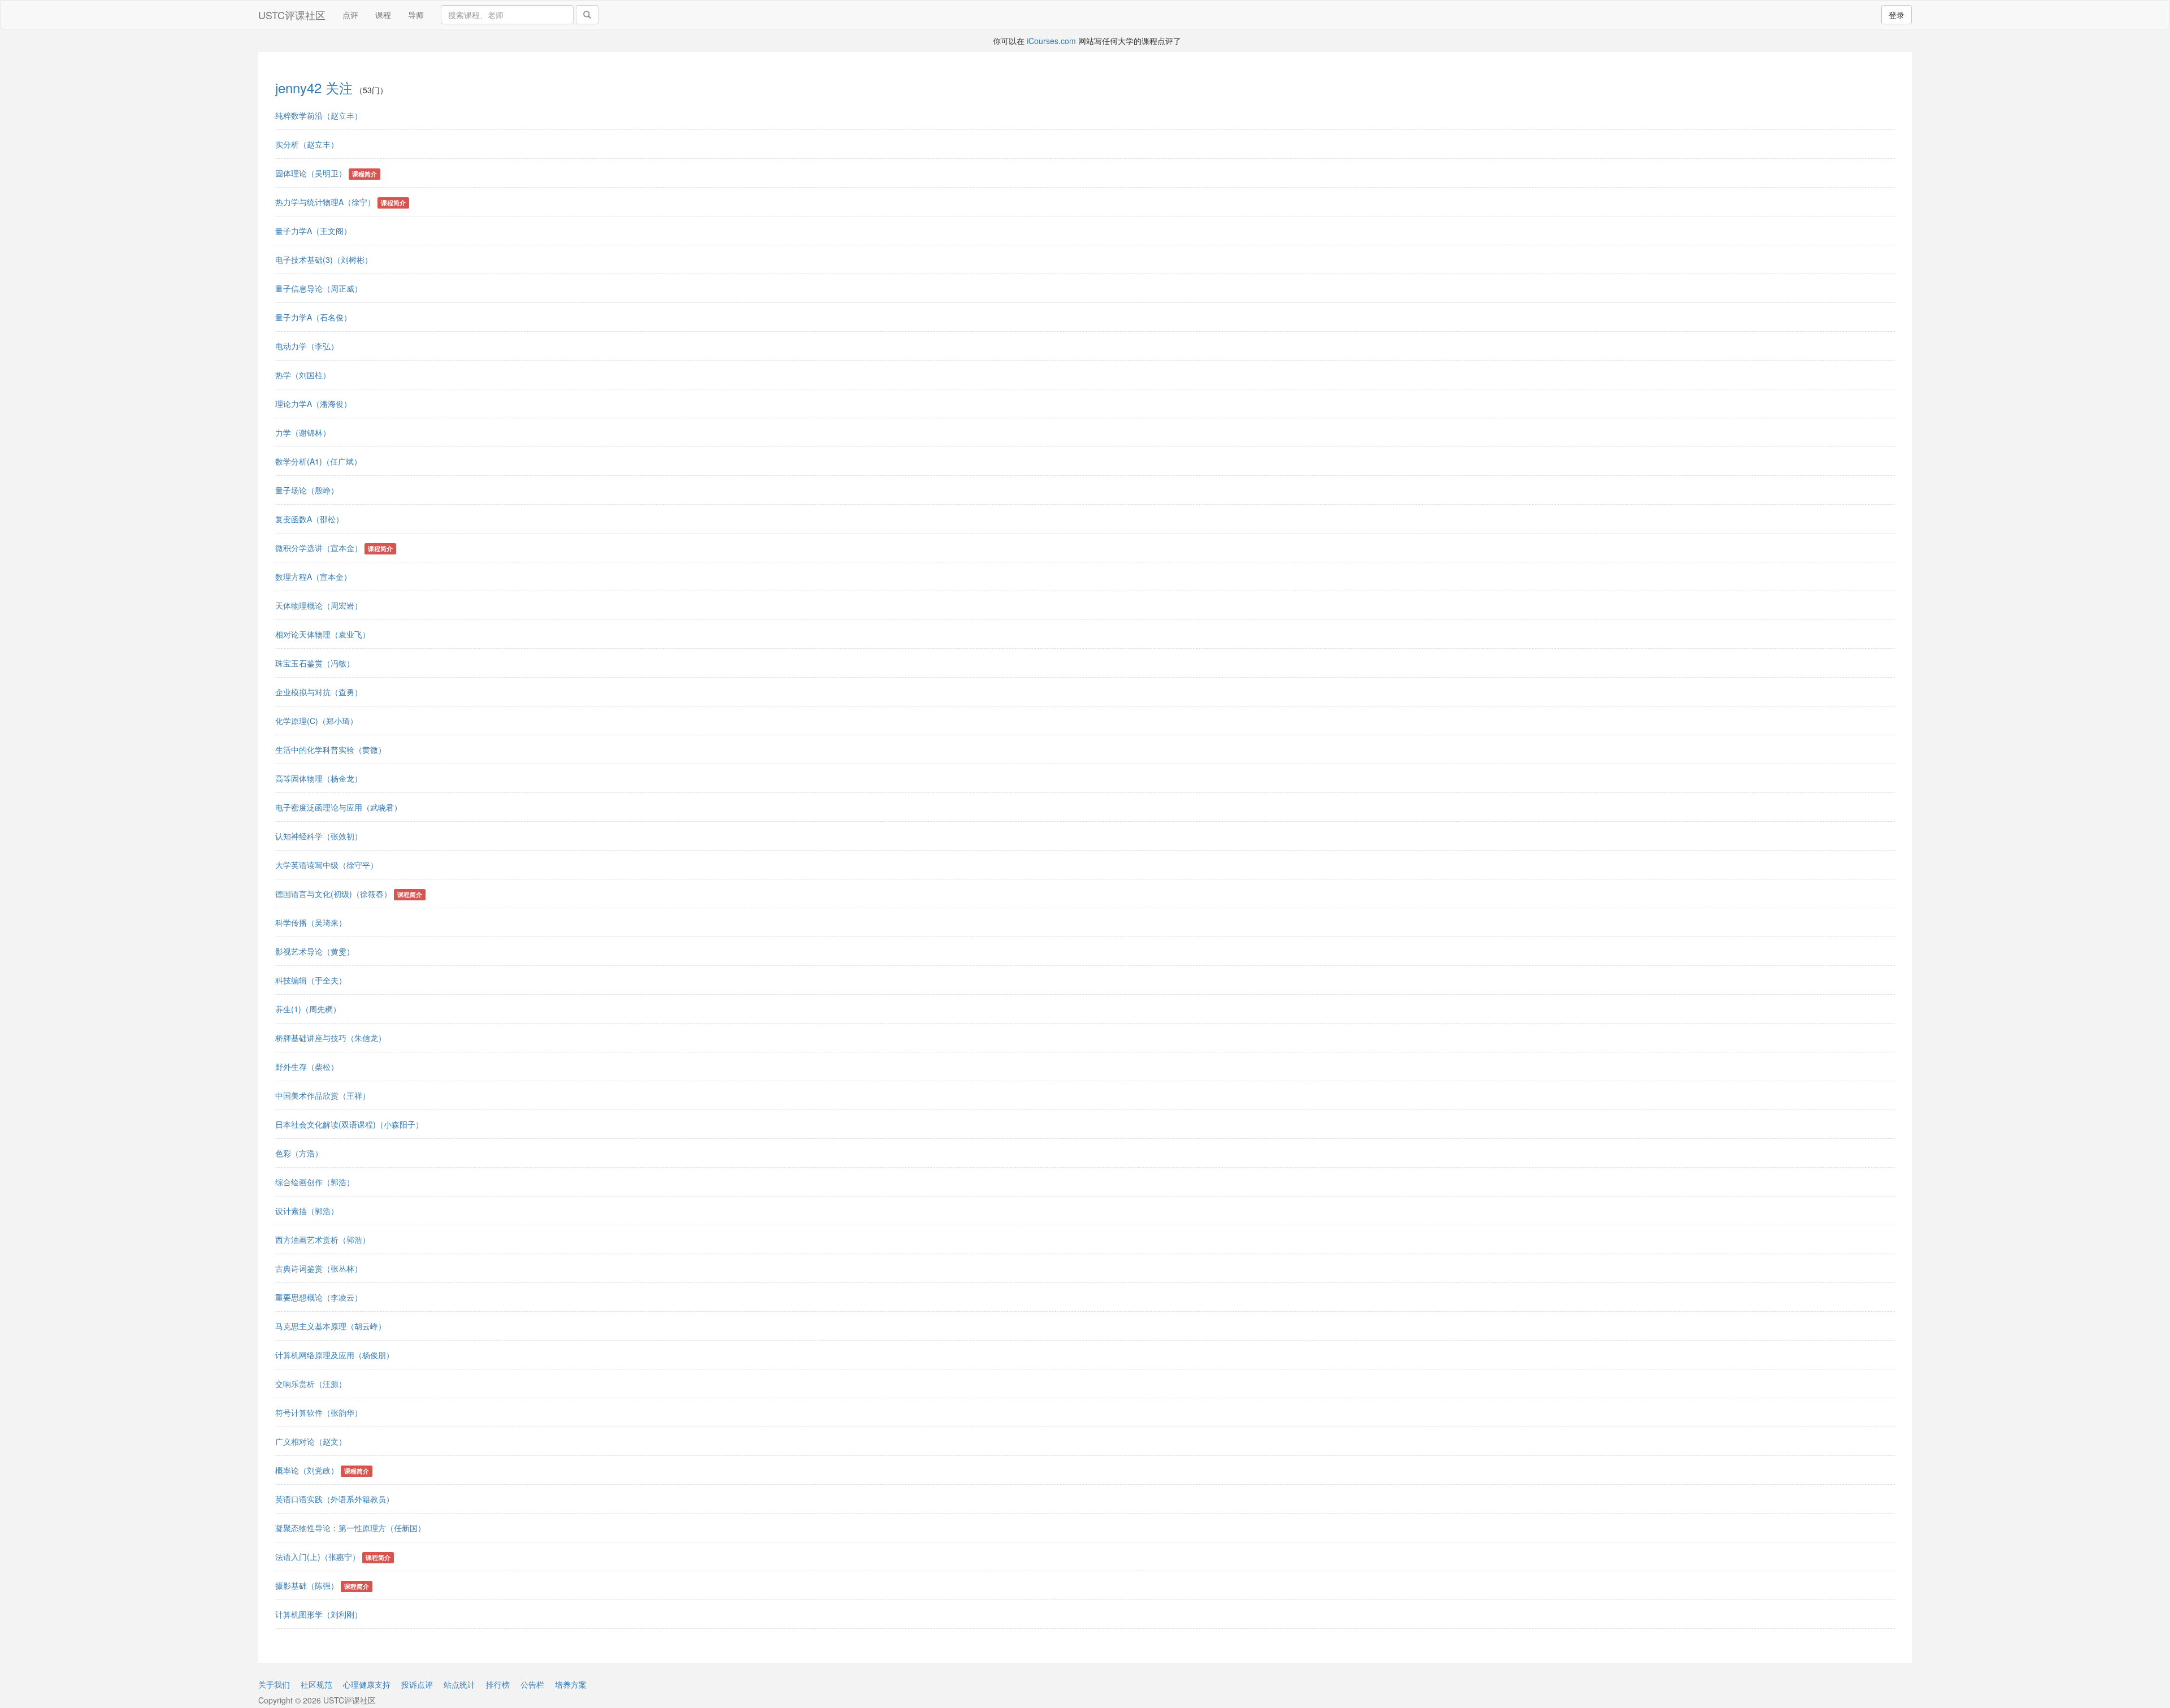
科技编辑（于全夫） (311, 980)
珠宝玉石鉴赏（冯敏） (315, 663)
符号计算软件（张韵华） (319, 1412)
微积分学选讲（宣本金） (319, 548)
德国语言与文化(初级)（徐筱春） (333, 894)
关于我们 (274, 1684)
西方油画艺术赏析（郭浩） (323, 1239)
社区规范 (316, 1684)
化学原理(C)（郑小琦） (316, 721)
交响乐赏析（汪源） (311, 1384)
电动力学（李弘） (307, 346)
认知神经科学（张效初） (319, 836)
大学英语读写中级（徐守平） (327, 865)
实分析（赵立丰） (307, 144)
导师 (416, 15)
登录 (1896, 15)
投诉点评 (417, 1684)
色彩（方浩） (299, 1153)
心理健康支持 (367, 1684)
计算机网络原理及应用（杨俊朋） (335, 1355)
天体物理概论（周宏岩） (319, 605)
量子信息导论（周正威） (319, 288)
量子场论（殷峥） (307, 490)
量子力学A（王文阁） (313, 231)
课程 (383, 15)
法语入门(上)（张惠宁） (318, 1557)
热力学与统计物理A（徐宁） (325, 202)
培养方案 (571, 1684)
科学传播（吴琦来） (311, 922)
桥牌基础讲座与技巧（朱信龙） (331, 1038)
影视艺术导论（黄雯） (315, 951)
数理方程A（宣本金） (313, 576)
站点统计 (459, 1684)
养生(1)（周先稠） (308, 1009)
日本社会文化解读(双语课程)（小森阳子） (349, 1124)
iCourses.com (1051, 41)
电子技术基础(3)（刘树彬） (324, 259)
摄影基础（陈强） (307, 1585)
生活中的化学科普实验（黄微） (331, 749)
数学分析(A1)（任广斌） (318, 461)
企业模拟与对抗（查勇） (319, 692)
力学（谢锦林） (303, 432)
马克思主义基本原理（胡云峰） (331, 1326)
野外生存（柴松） (307, 1067)
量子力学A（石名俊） (313, 317)
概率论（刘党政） (307, 1470)
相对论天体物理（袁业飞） (323, 634)
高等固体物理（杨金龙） (319, 778)
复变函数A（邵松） (309, 519)
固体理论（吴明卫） (311, 173)
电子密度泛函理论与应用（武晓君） (338, 807)
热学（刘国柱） (303, 375)
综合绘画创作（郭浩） (315, 1182)
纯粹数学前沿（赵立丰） (319, 115)
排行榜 (498, 1684)
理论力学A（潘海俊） (313, 404)
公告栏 (532, 1684)
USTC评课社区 (292, 15)
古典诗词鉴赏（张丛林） (319, 1268)
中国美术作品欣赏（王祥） (323, 1095)
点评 (350, 15)
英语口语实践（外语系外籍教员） (335, 1499)
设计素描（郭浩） (307, 1211)
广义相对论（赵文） (311, 1441)
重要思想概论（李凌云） (319, 1297)
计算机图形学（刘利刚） (319, 1614)
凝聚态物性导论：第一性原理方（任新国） (350, 1528)
